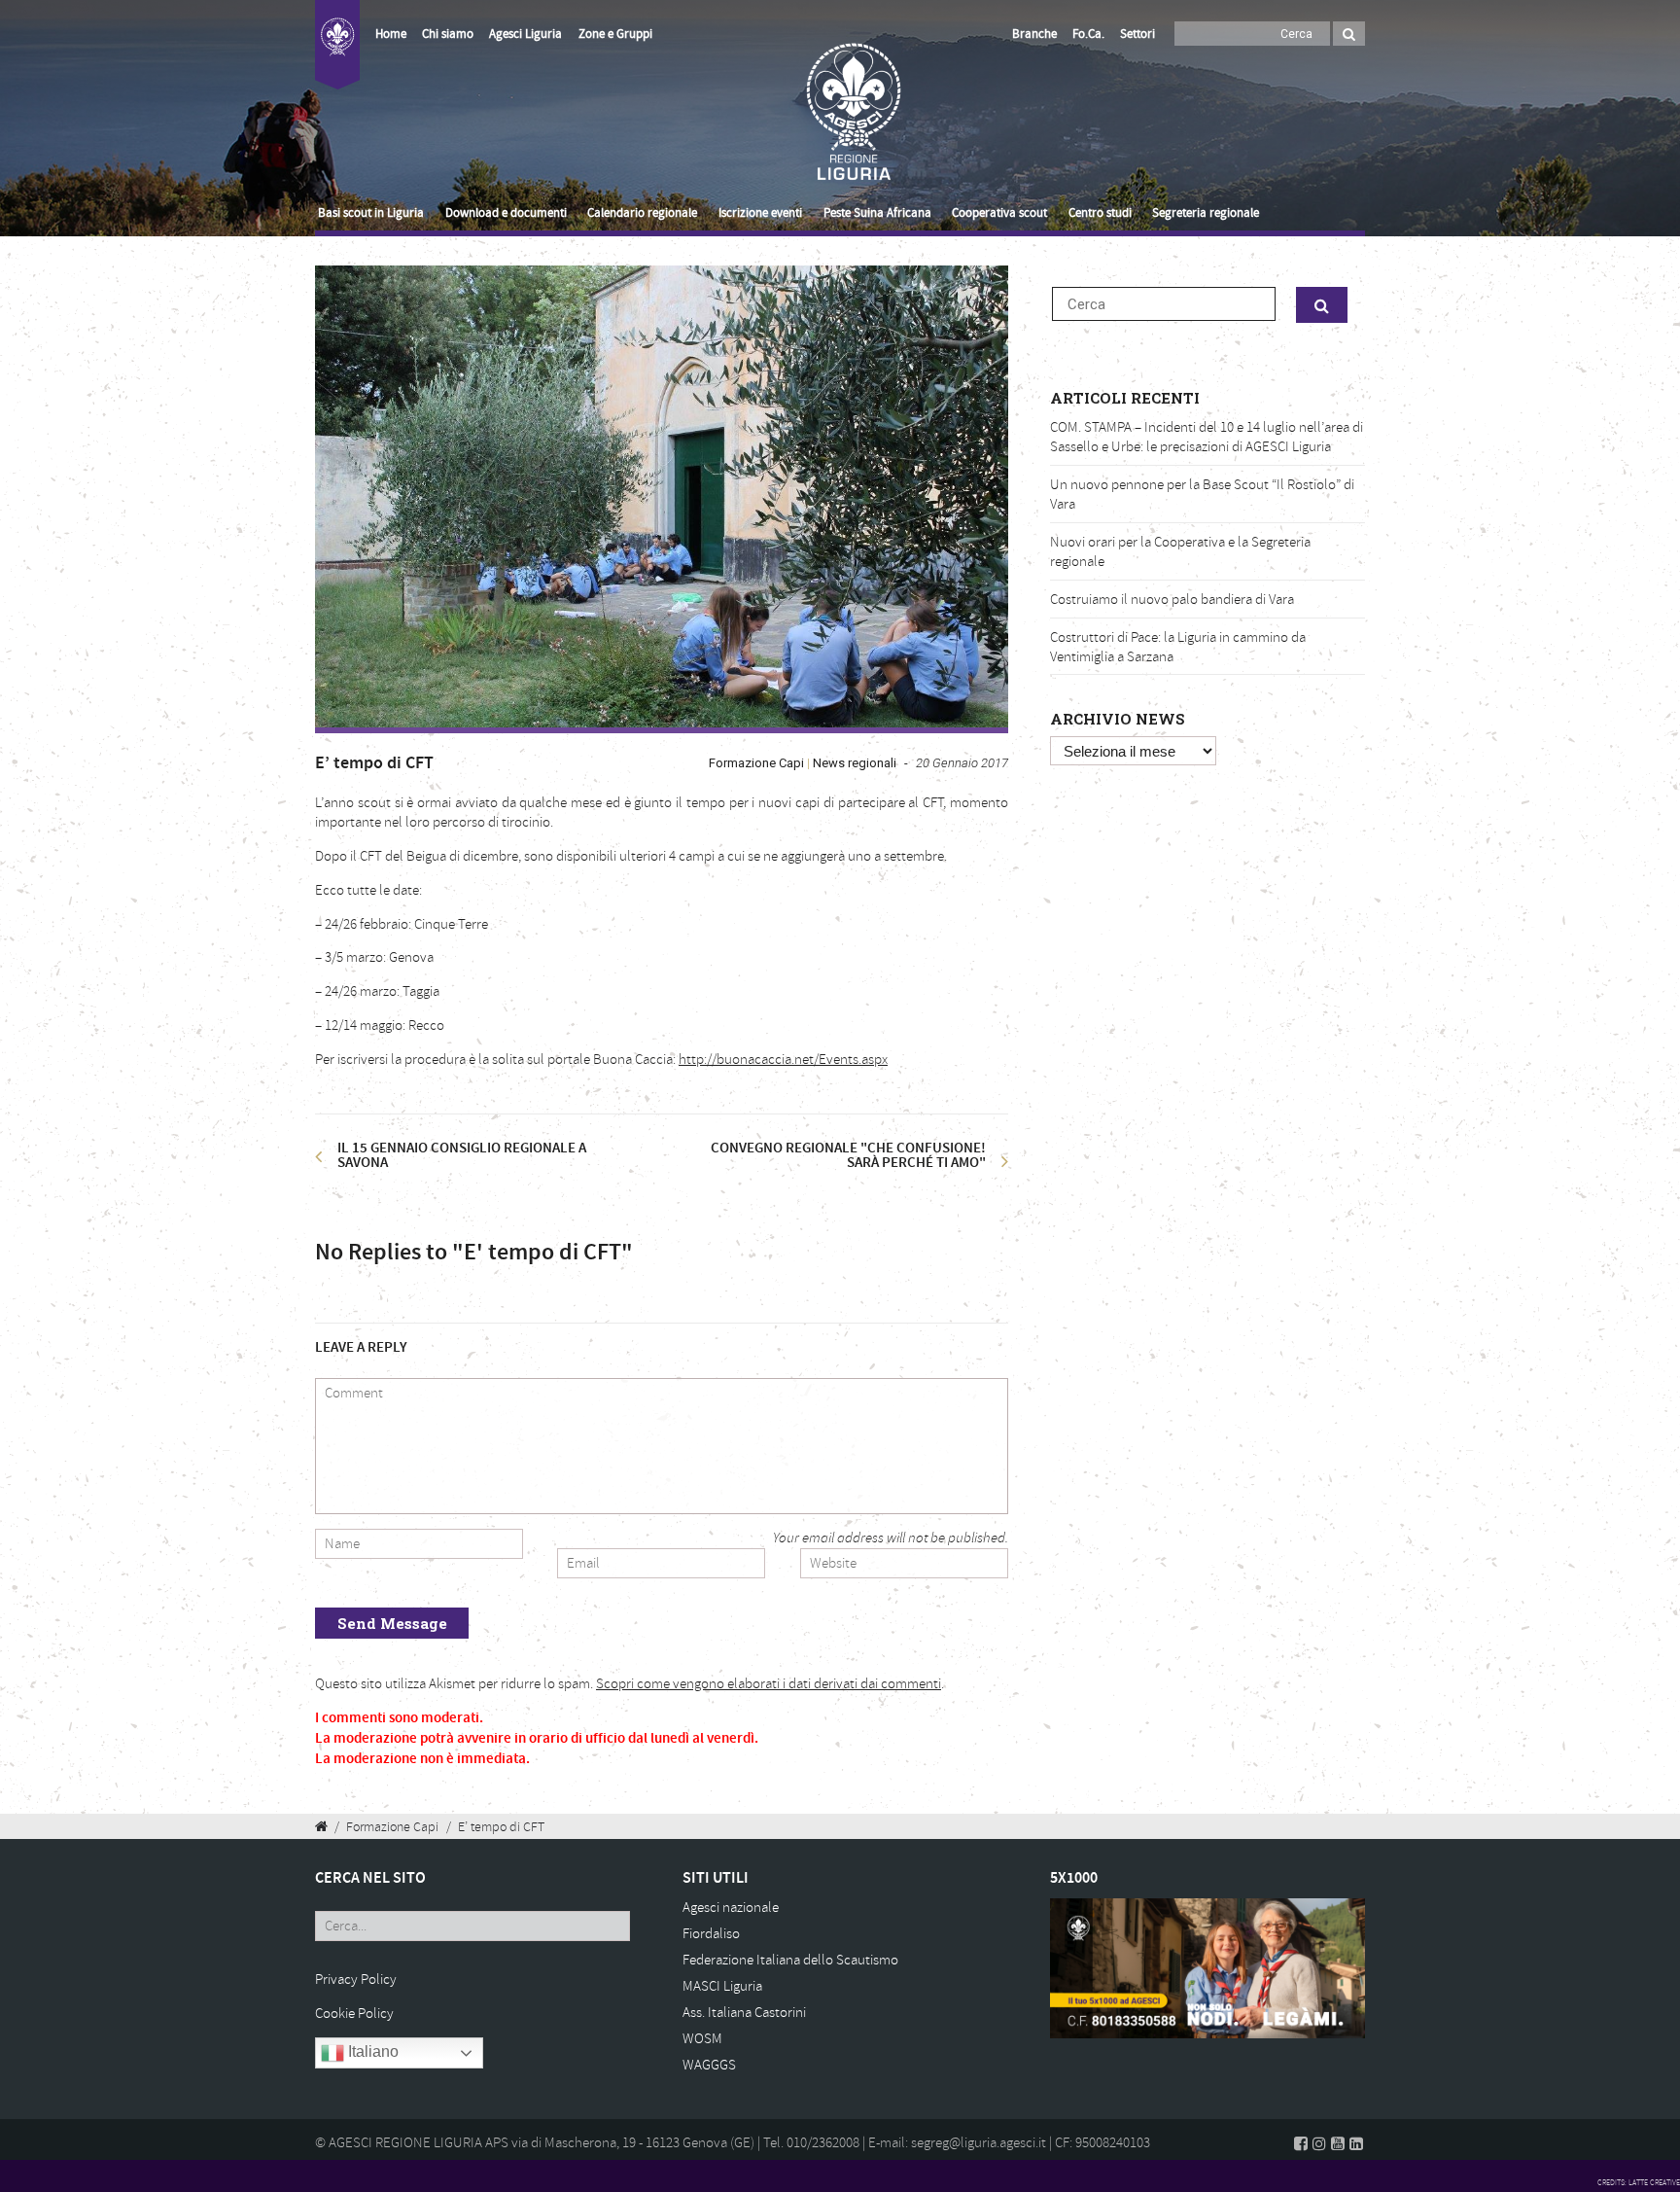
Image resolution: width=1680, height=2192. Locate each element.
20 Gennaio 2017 (962, 763)
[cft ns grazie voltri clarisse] (662, 496)
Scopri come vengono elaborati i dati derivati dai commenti (769, 1684)
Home (391, 34)
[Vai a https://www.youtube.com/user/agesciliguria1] (1338, 2143)
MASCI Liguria (722, 1986)
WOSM (702, 2039)
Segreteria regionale (1206, 213)
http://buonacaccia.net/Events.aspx (783, 1060)
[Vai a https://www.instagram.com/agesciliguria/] (1319, 2143)
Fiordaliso (711, 1934)
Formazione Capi (756, 763)
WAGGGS (709, 2065)
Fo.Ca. (1088, 34)
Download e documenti (506, 213)
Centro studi (1100, 213)
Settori (1137, 34)
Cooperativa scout (999, 213)
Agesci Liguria (525, 34)
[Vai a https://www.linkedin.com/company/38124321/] (1356, 2143)
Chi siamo (448, 34)
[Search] (1349, 34)
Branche (1034, 34)
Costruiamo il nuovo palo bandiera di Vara (1172, 600)
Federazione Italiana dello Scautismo (790, 1960)
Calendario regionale (642, 213)
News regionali (855, 763)
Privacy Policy (356, 1980)
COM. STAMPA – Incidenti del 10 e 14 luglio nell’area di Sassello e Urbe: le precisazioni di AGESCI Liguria (1207, 437)
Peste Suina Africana (877, 213)
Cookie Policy (354, 2014)
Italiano (371, 2051)
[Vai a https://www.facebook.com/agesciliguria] (1301, 2143)
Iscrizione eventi (760, 213)
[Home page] (337, 56)
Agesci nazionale (731, 1908)
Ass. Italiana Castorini (744, 2013)
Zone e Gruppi (615, 34)
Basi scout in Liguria (371, 213)
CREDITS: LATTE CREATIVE (1639, 2182)
